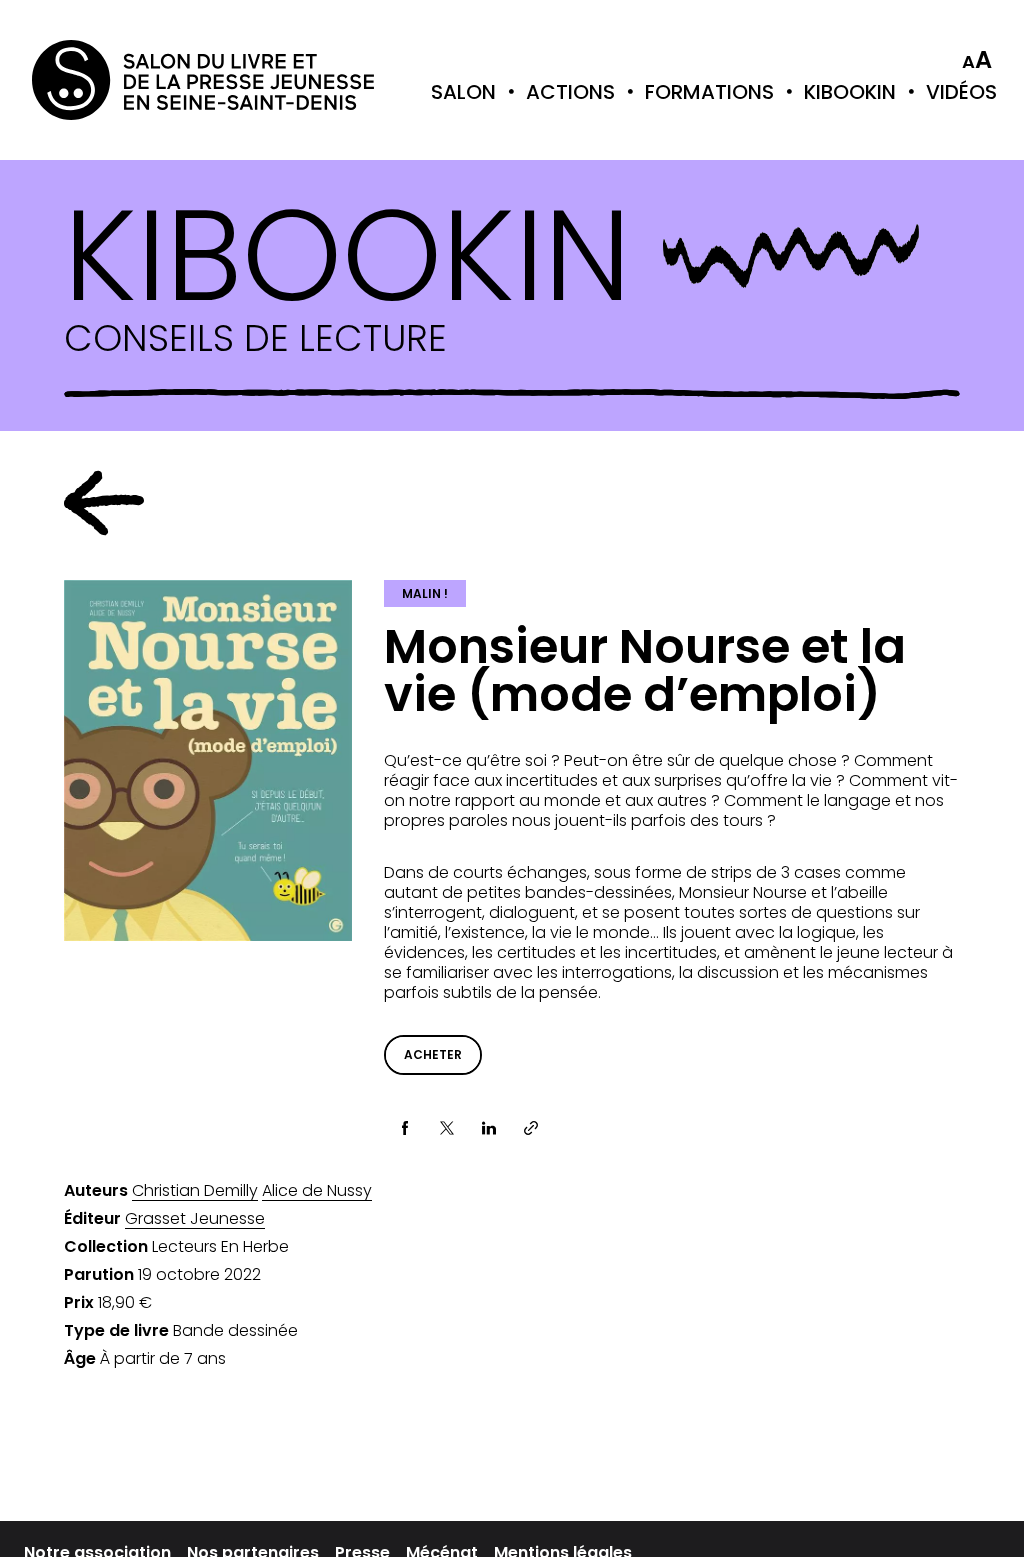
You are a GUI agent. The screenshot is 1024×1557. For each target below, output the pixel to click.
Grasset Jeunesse (195, 1219)
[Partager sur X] (447, 1128)
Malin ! (425, 593)
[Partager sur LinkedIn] (489, 1128)
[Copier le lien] (531, 1128)
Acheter (433, 1054)
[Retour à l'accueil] (112, 80)
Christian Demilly (195, 1191)
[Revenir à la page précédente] (104, 503)
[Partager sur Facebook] (405, 1128)
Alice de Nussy (317, 1191)
